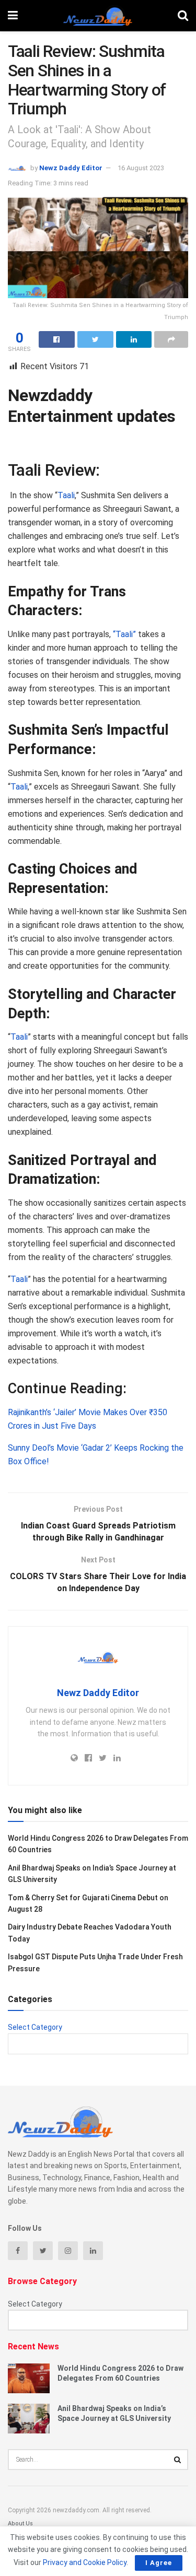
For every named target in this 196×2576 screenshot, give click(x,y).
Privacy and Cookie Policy (85, 2562)
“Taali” (124, 634)
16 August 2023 (141, 168)
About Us (20, 2524)
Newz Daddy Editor (71, 168)
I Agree (159, 2563)
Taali (66, 495)
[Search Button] (178, 2460)
